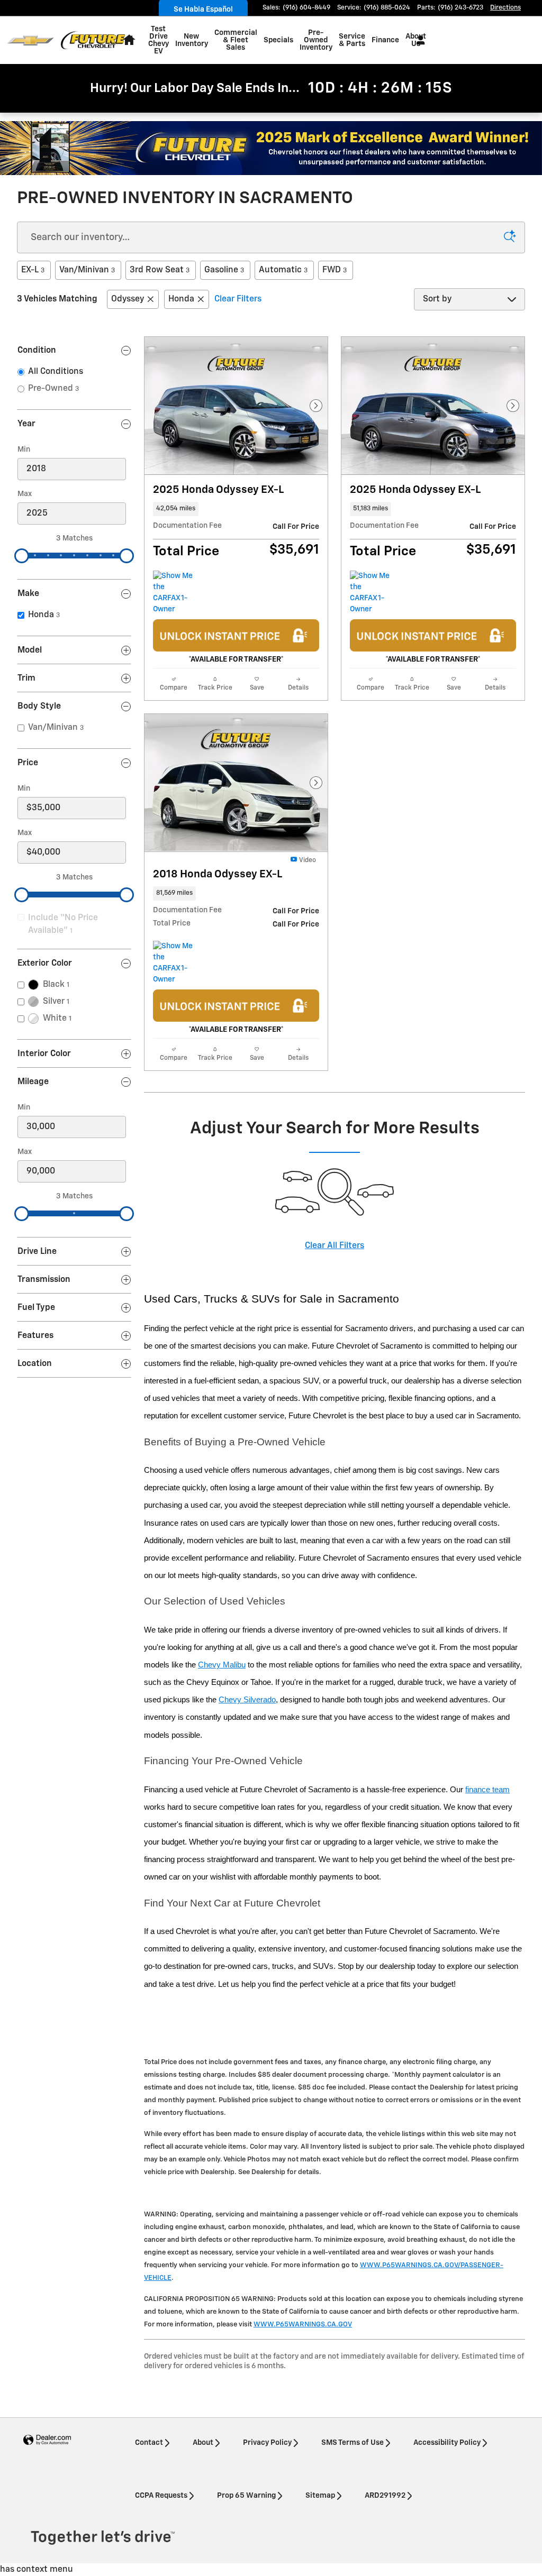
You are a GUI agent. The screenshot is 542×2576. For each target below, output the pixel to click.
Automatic (283, 270)
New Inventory (192, 40)
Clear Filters (238, 299)
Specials (278, 40)
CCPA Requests (161, 2496)
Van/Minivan (87, 270)
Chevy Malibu (222, 1665)
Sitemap (320, 2496)
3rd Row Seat (160, 270)
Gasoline (224, 270)
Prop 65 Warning (246, 2496)
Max (25, 494)
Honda (181, 299)
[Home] (30, 40)
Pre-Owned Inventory (316, 40)
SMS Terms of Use (353, 2443)
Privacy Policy (267, 2443)
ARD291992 (385, 2496)
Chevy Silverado (247, 1700)
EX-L (33, 270)
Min (24, 450)
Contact (149, 2443)
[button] (236, 509)
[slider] (22, 556)
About (203, 2443)
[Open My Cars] (418, 40)
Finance (385, 40)
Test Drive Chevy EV (159, 40)
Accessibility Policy (447, 2443)
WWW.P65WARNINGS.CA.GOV (303, 2325)
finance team (487, 1790)
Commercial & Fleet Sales (236, 40)
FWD (335, 270)
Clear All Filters (335, 1246)
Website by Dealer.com (47, 2440)
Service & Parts (352, 40)
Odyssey (128, 299)
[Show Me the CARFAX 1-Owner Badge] (173, 593)
